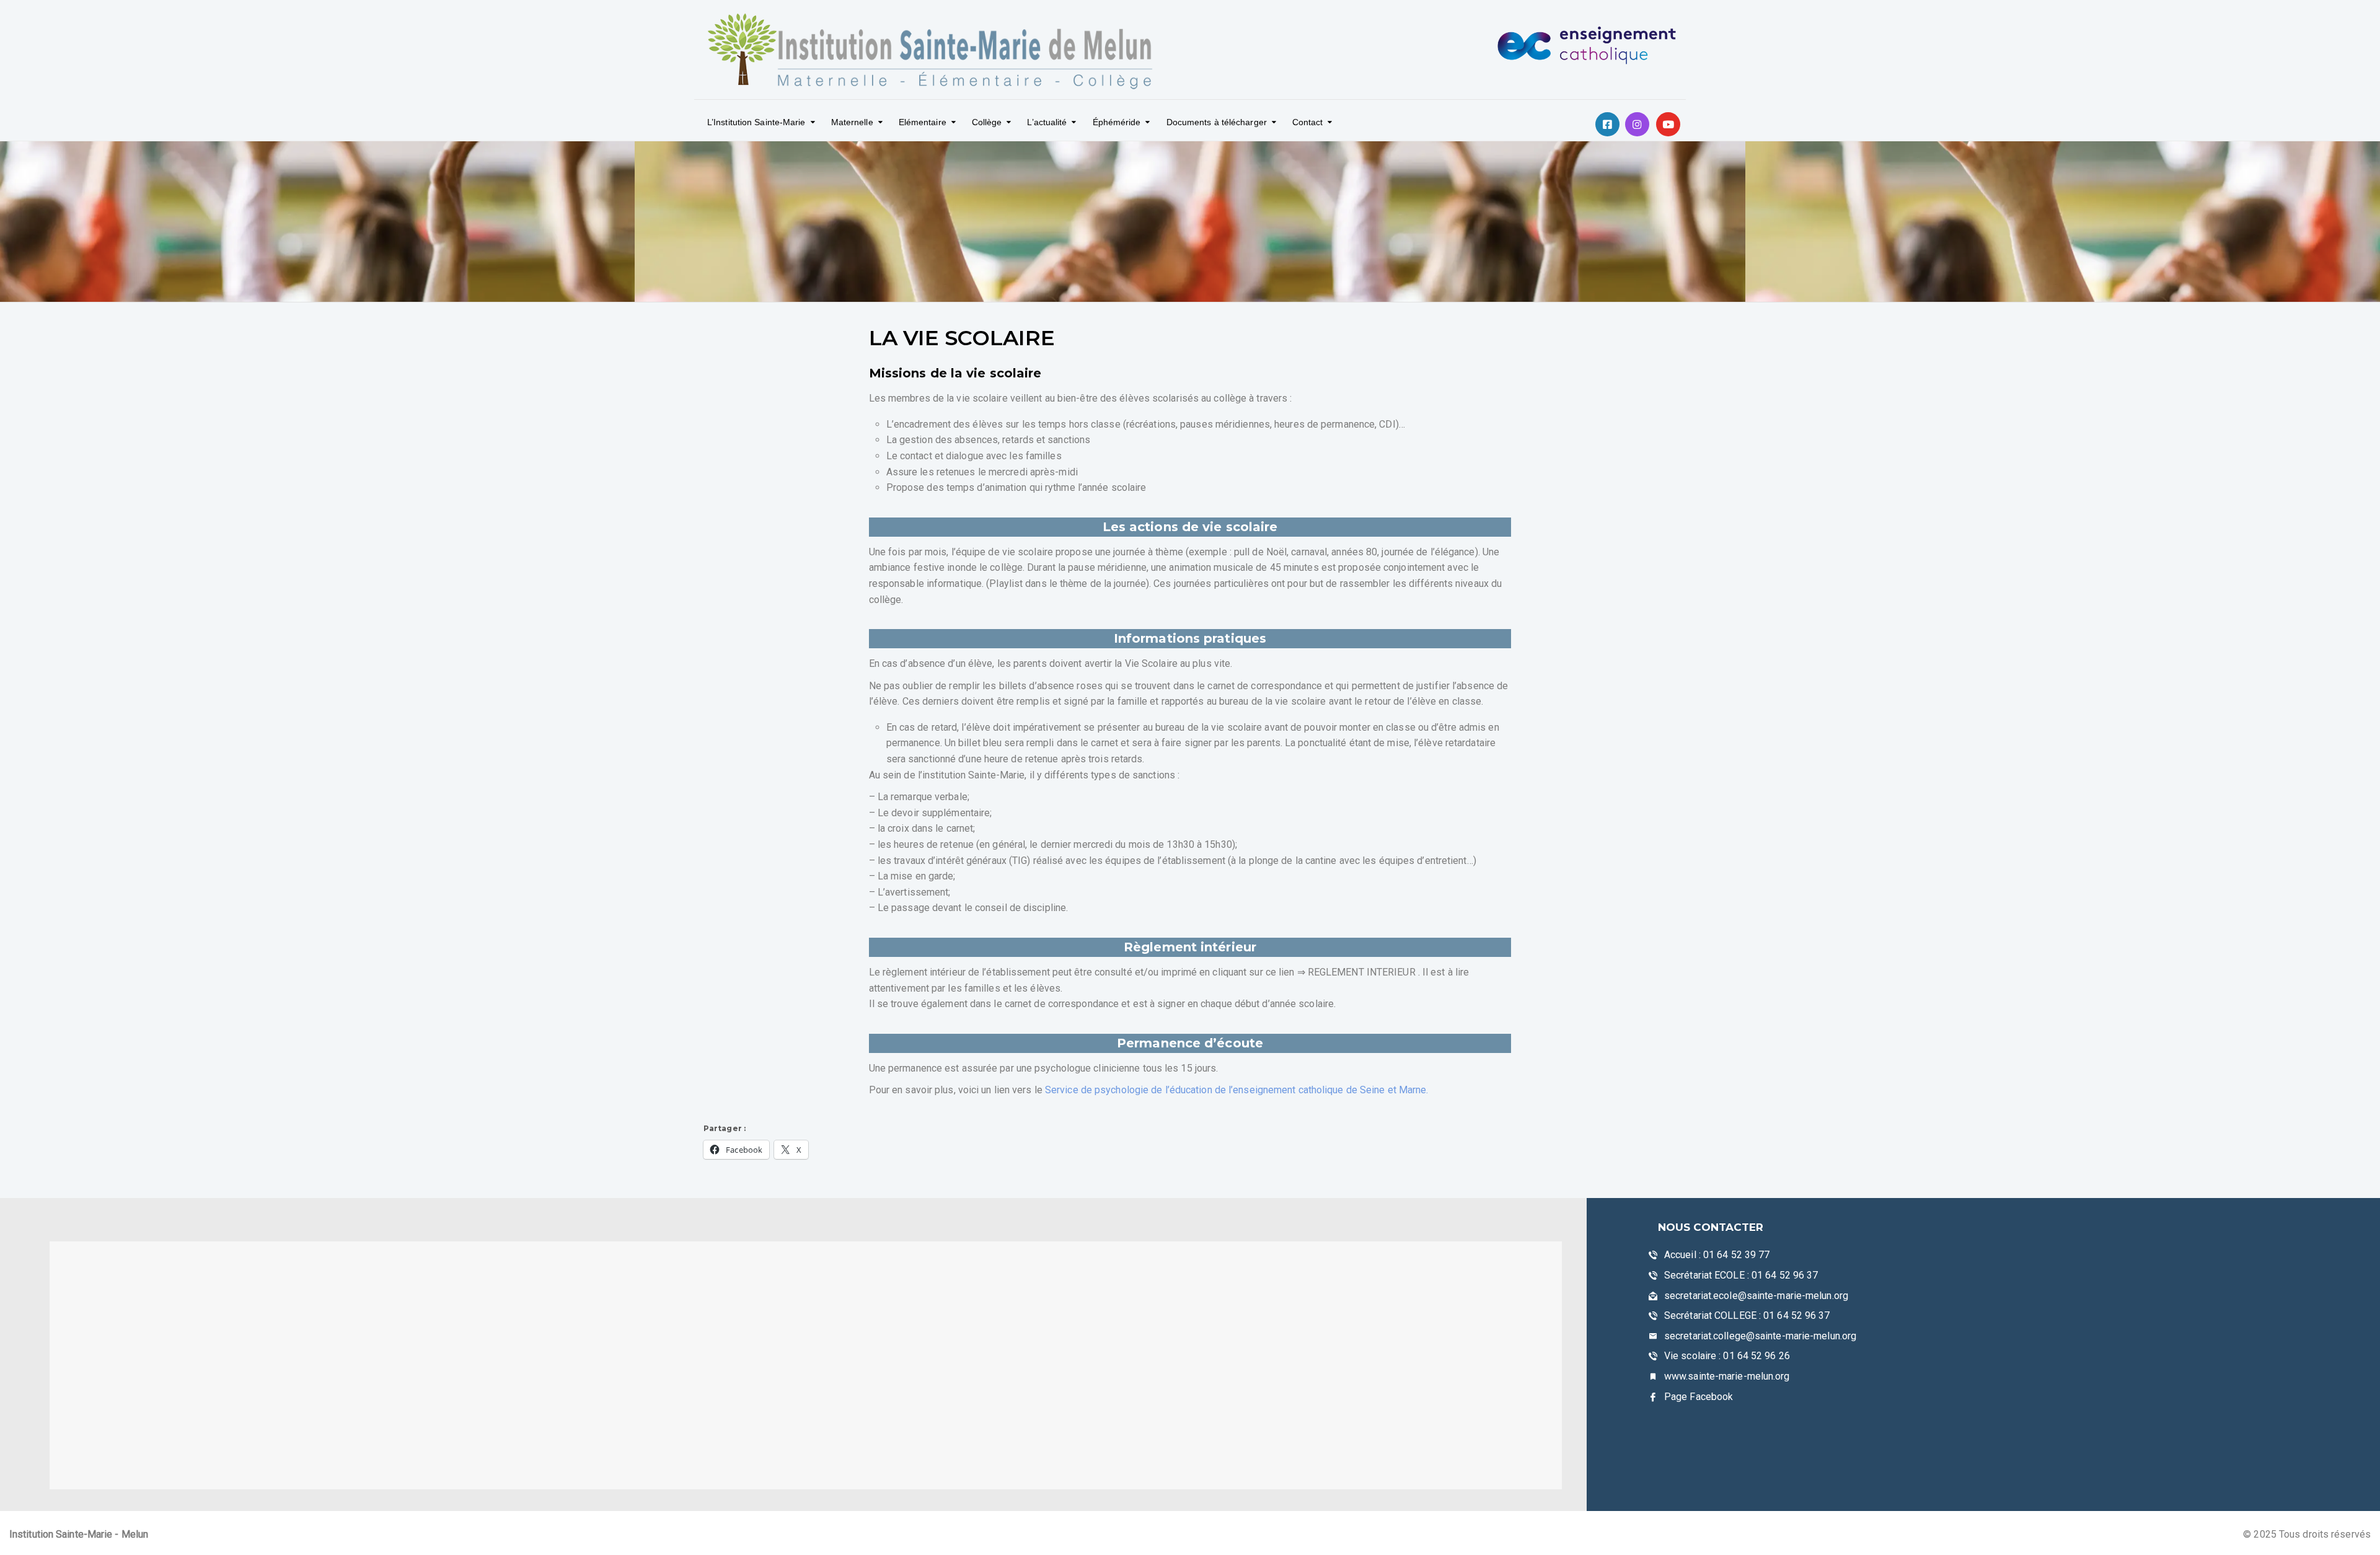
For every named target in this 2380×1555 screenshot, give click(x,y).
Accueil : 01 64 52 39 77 (1717, 1255)
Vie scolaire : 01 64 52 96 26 (1727, 1356)
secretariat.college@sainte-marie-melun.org (1760, 1336)
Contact (1308, 122)
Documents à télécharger (1217, 122)
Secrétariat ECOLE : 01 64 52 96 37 (1741, 1275)
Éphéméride (1117, 122)
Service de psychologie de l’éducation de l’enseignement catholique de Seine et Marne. (1237, 1090)
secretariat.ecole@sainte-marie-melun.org (1756, 1296)
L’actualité (1047, 122)
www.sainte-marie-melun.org (1727, 1376)
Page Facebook (1699, 1397)
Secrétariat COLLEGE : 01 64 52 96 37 (1747, 1315)
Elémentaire (923, 122)
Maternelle (852, 122)
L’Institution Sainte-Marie (756, 122)
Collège (987, 122)
